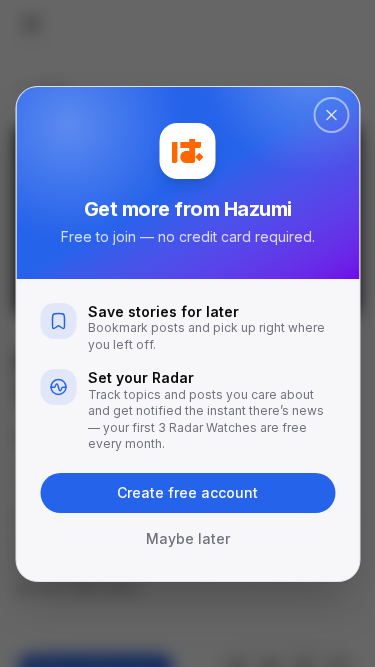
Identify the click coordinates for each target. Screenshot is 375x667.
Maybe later (188, 538)
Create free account (187, 492)
